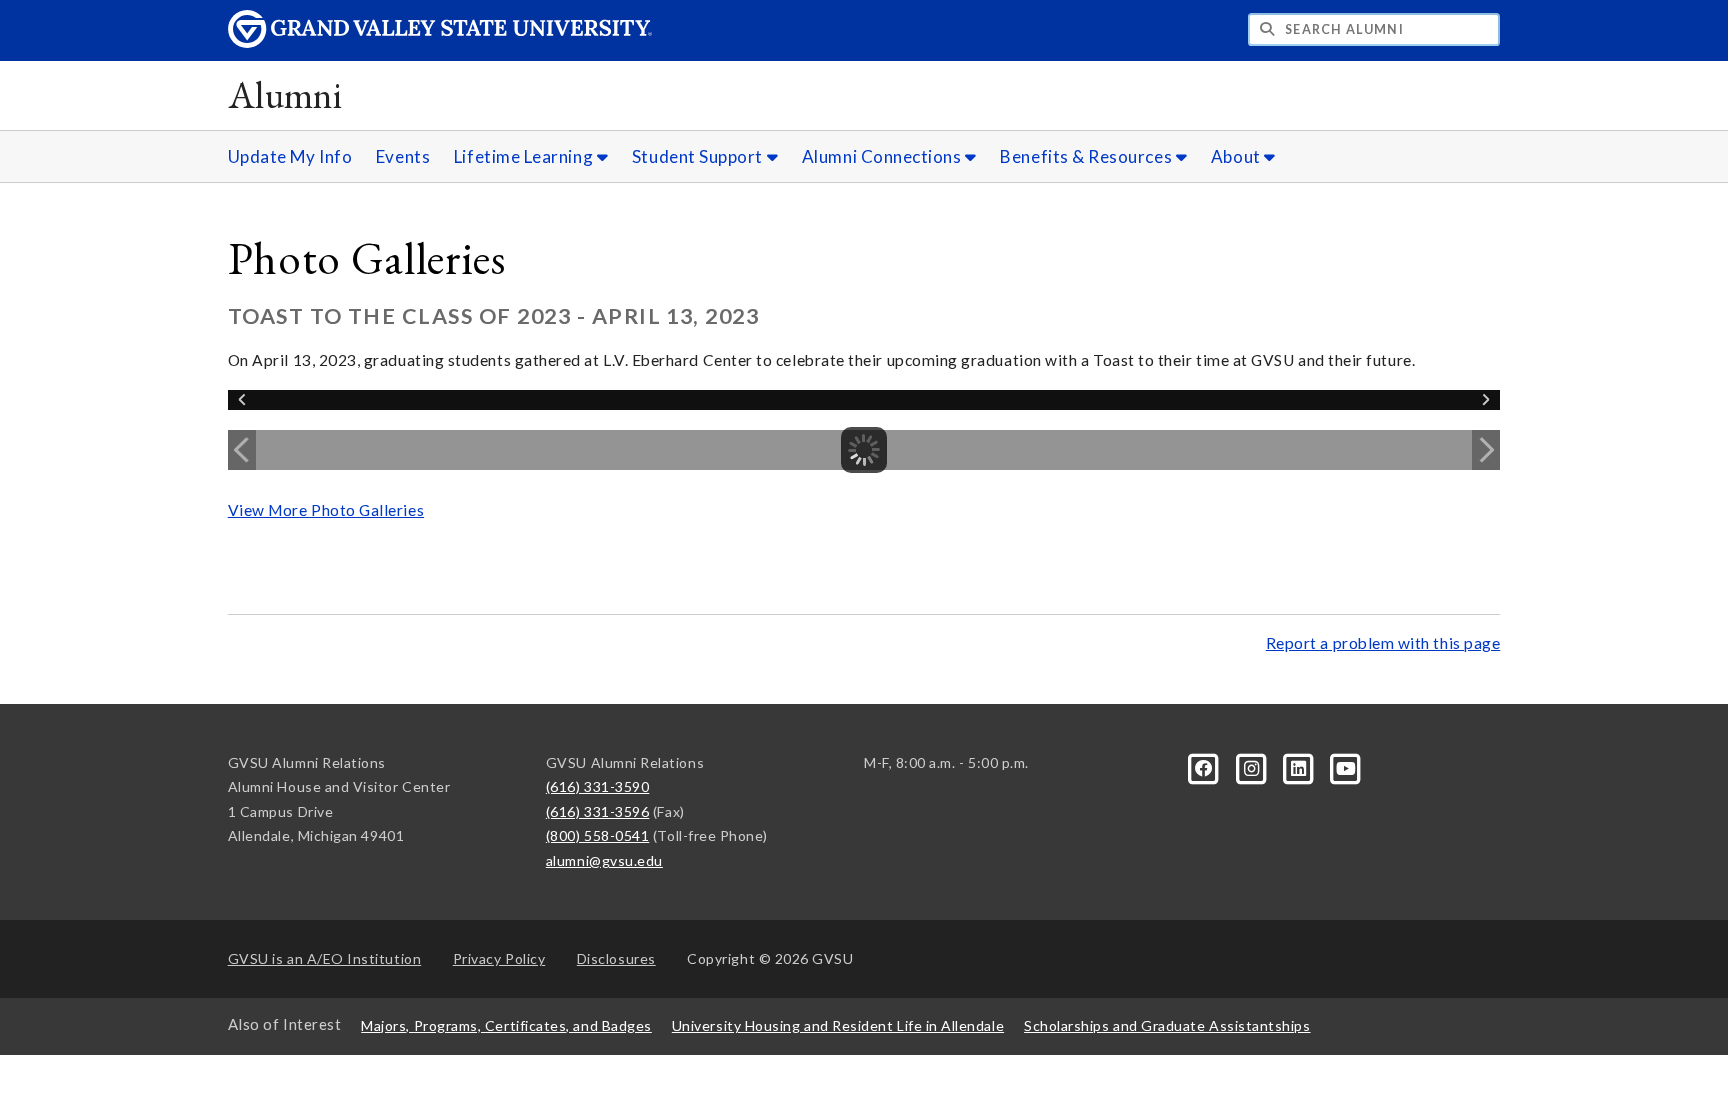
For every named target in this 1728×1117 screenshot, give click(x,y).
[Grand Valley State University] (440, 42)
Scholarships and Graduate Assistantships (1167, 1025)
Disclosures (616, 958)
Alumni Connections (883, 156)
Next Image (1486, 450)
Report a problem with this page (1383, 643)
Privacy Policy (499, 958)
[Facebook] (1205, 766)
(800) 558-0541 (598, 835)
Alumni (285, 94)
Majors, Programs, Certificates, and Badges (506, 1025)
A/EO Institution (325, 958)
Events (403, 156)
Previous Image (242, 450)
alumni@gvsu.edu (604, 860)
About (1237, 156)
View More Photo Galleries (326, 510)
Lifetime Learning (525, 156)
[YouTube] (1346, 766)
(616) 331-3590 (598, 786)
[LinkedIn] (1300, 766)
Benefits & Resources (1087, 156)
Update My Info (290, 156)
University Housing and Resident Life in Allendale (838, 1025)
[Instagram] (1252, 766)
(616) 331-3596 (598, 811)
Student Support (699, 156)
